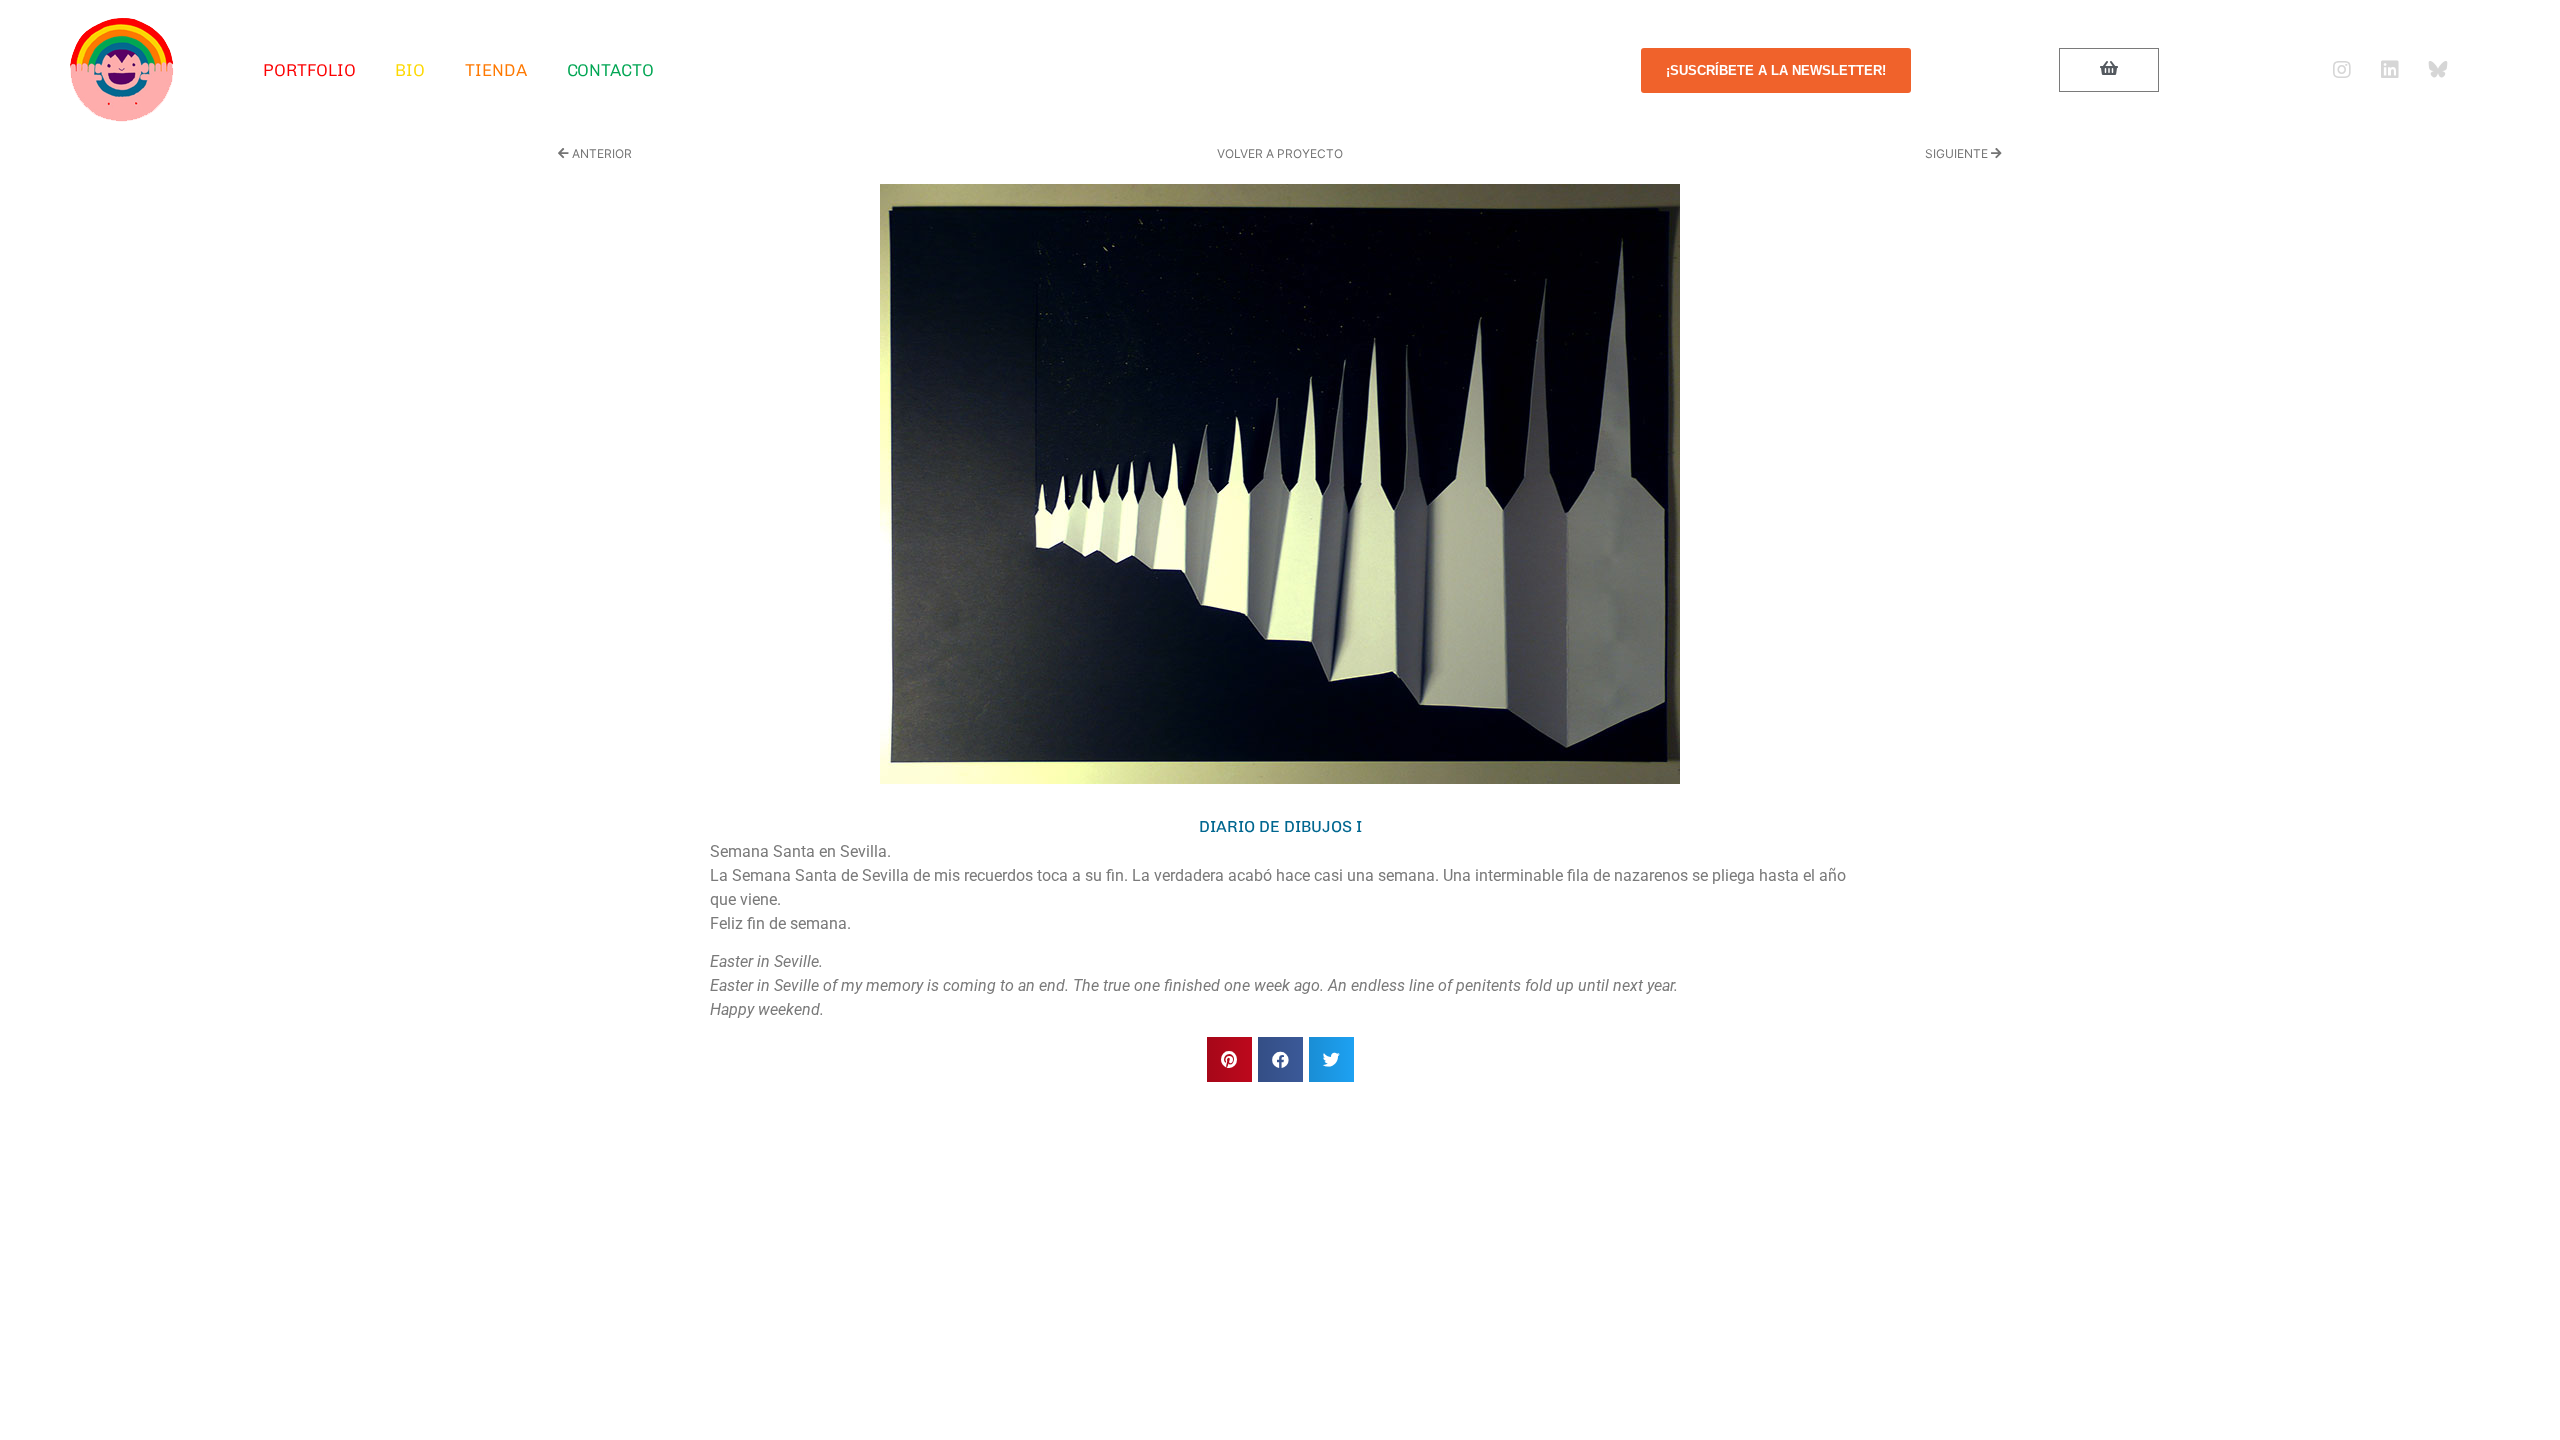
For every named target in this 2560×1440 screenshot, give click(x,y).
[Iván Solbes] (122, 70)
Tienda (495, 70)
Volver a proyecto (1280, 153)
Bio (410, 70)
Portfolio (309, 70)
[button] (1229, 1059)
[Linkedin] (2390, 70)
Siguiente (1958, 153)
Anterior (600, 153)
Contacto (610, 70)
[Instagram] (2342, 70)
